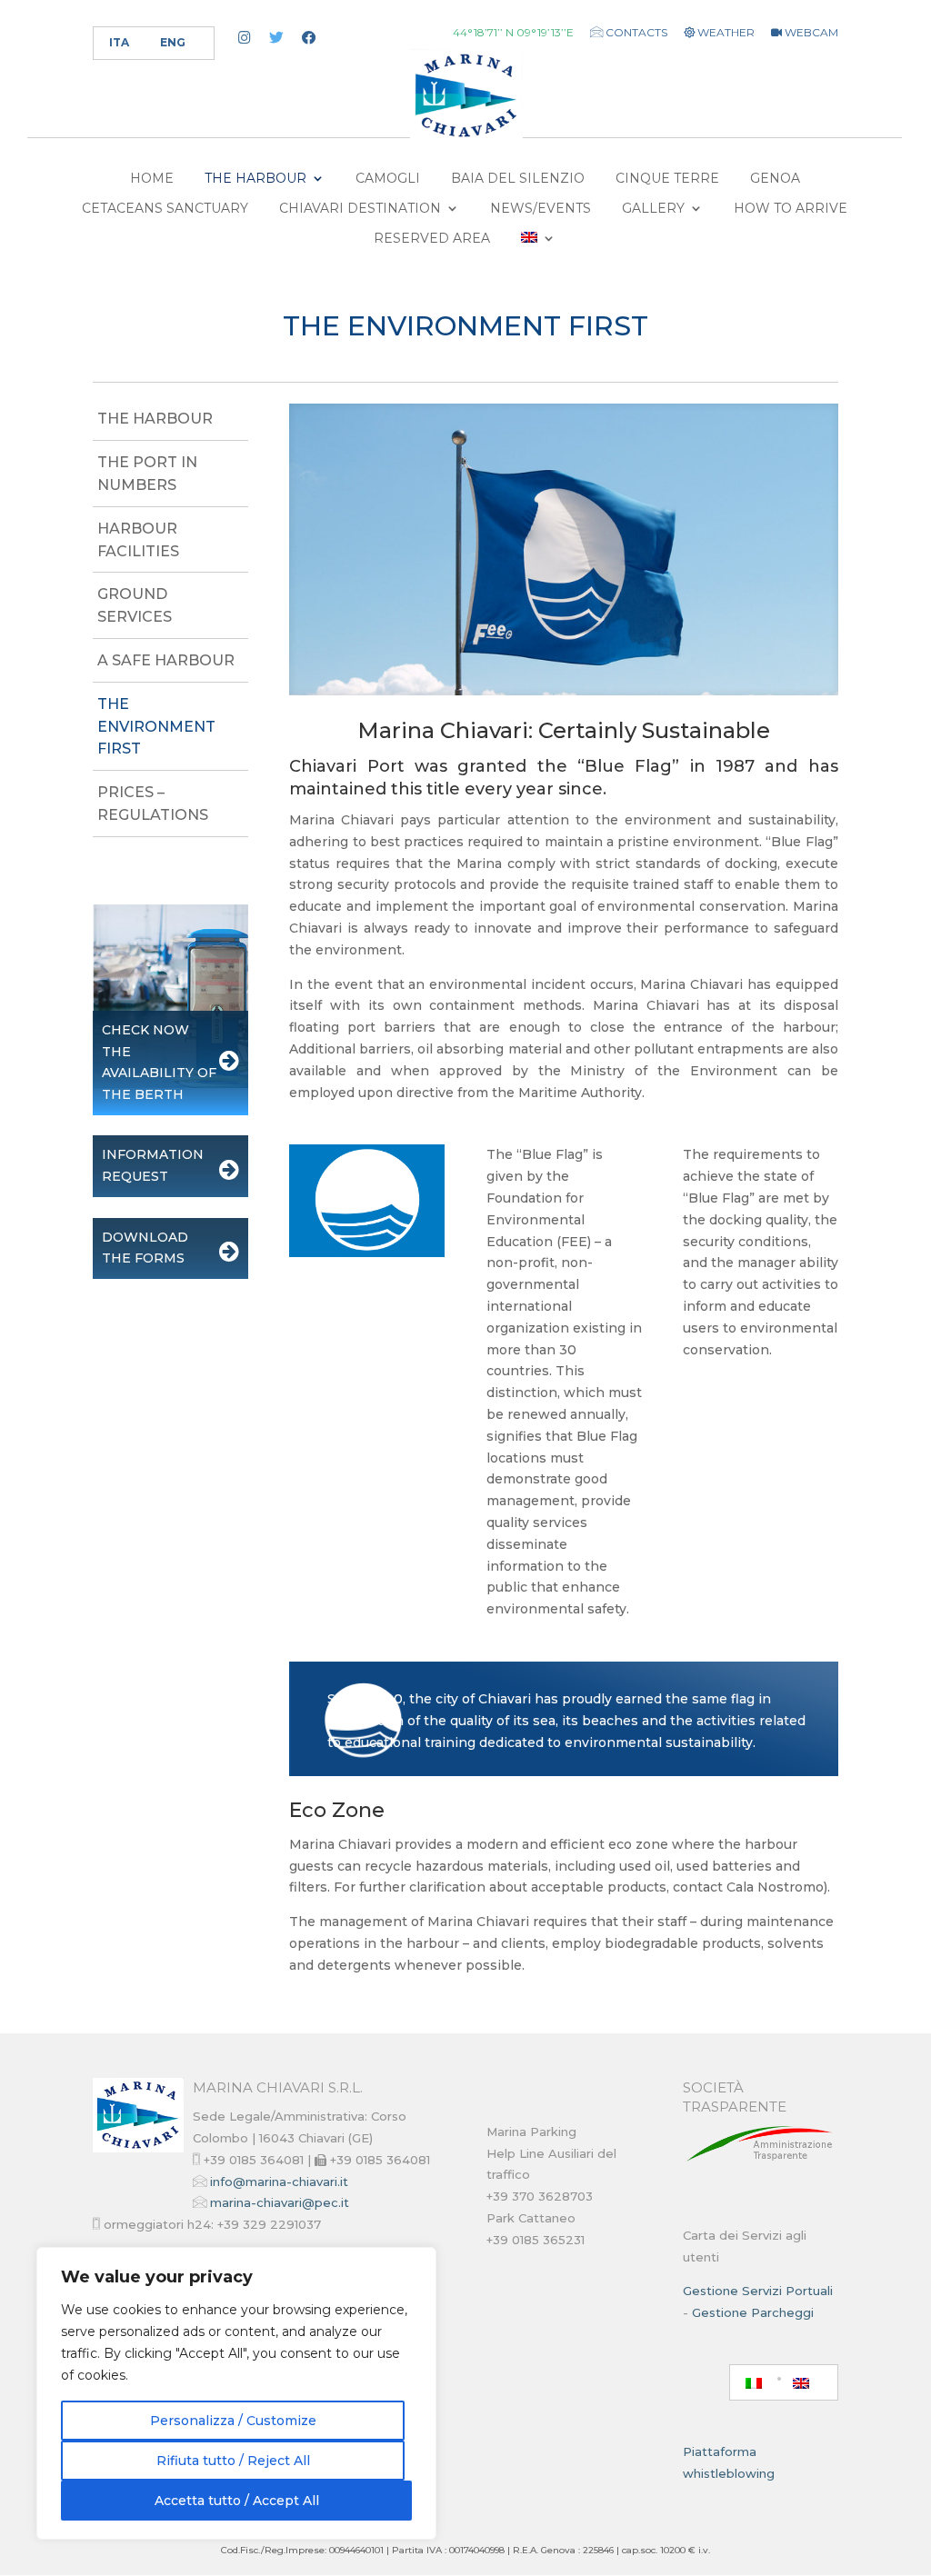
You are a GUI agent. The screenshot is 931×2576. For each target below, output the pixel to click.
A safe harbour (166, 660)
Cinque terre (667, 179)
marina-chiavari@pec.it (280, 2202)
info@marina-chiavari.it (279, 2182)
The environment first (156, 727)
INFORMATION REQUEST (153, 1165)
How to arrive (791, 209)
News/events (541, 209)
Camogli (388, 179)
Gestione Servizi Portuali (758, 2291)
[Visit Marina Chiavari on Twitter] (276, 39)
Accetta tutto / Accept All (237, 2501)
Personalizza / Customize (233, 2421)
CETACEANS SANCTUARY (165, 209)
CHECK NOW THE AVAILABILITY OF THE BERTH (159, 1062)
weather (725, 33)
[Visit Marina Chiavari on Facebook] (309, 39)
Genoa (775, 179)
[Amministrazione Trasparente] (761, 2161)
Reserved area (432, 239)
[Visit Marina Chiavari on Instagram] (245, 39)
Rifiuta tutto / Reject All (233, 2461)
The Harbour (255, 179)
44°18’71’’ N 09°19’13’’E (513, 33)
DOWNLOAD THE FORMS (145, 1248)
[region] (236, 2393)
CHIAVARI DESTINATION (360, 209)
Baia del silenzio (518, 179)
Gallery (653, 209)
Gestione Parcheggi (753, 2312)
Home (152, 179)
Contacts (635, 33)
